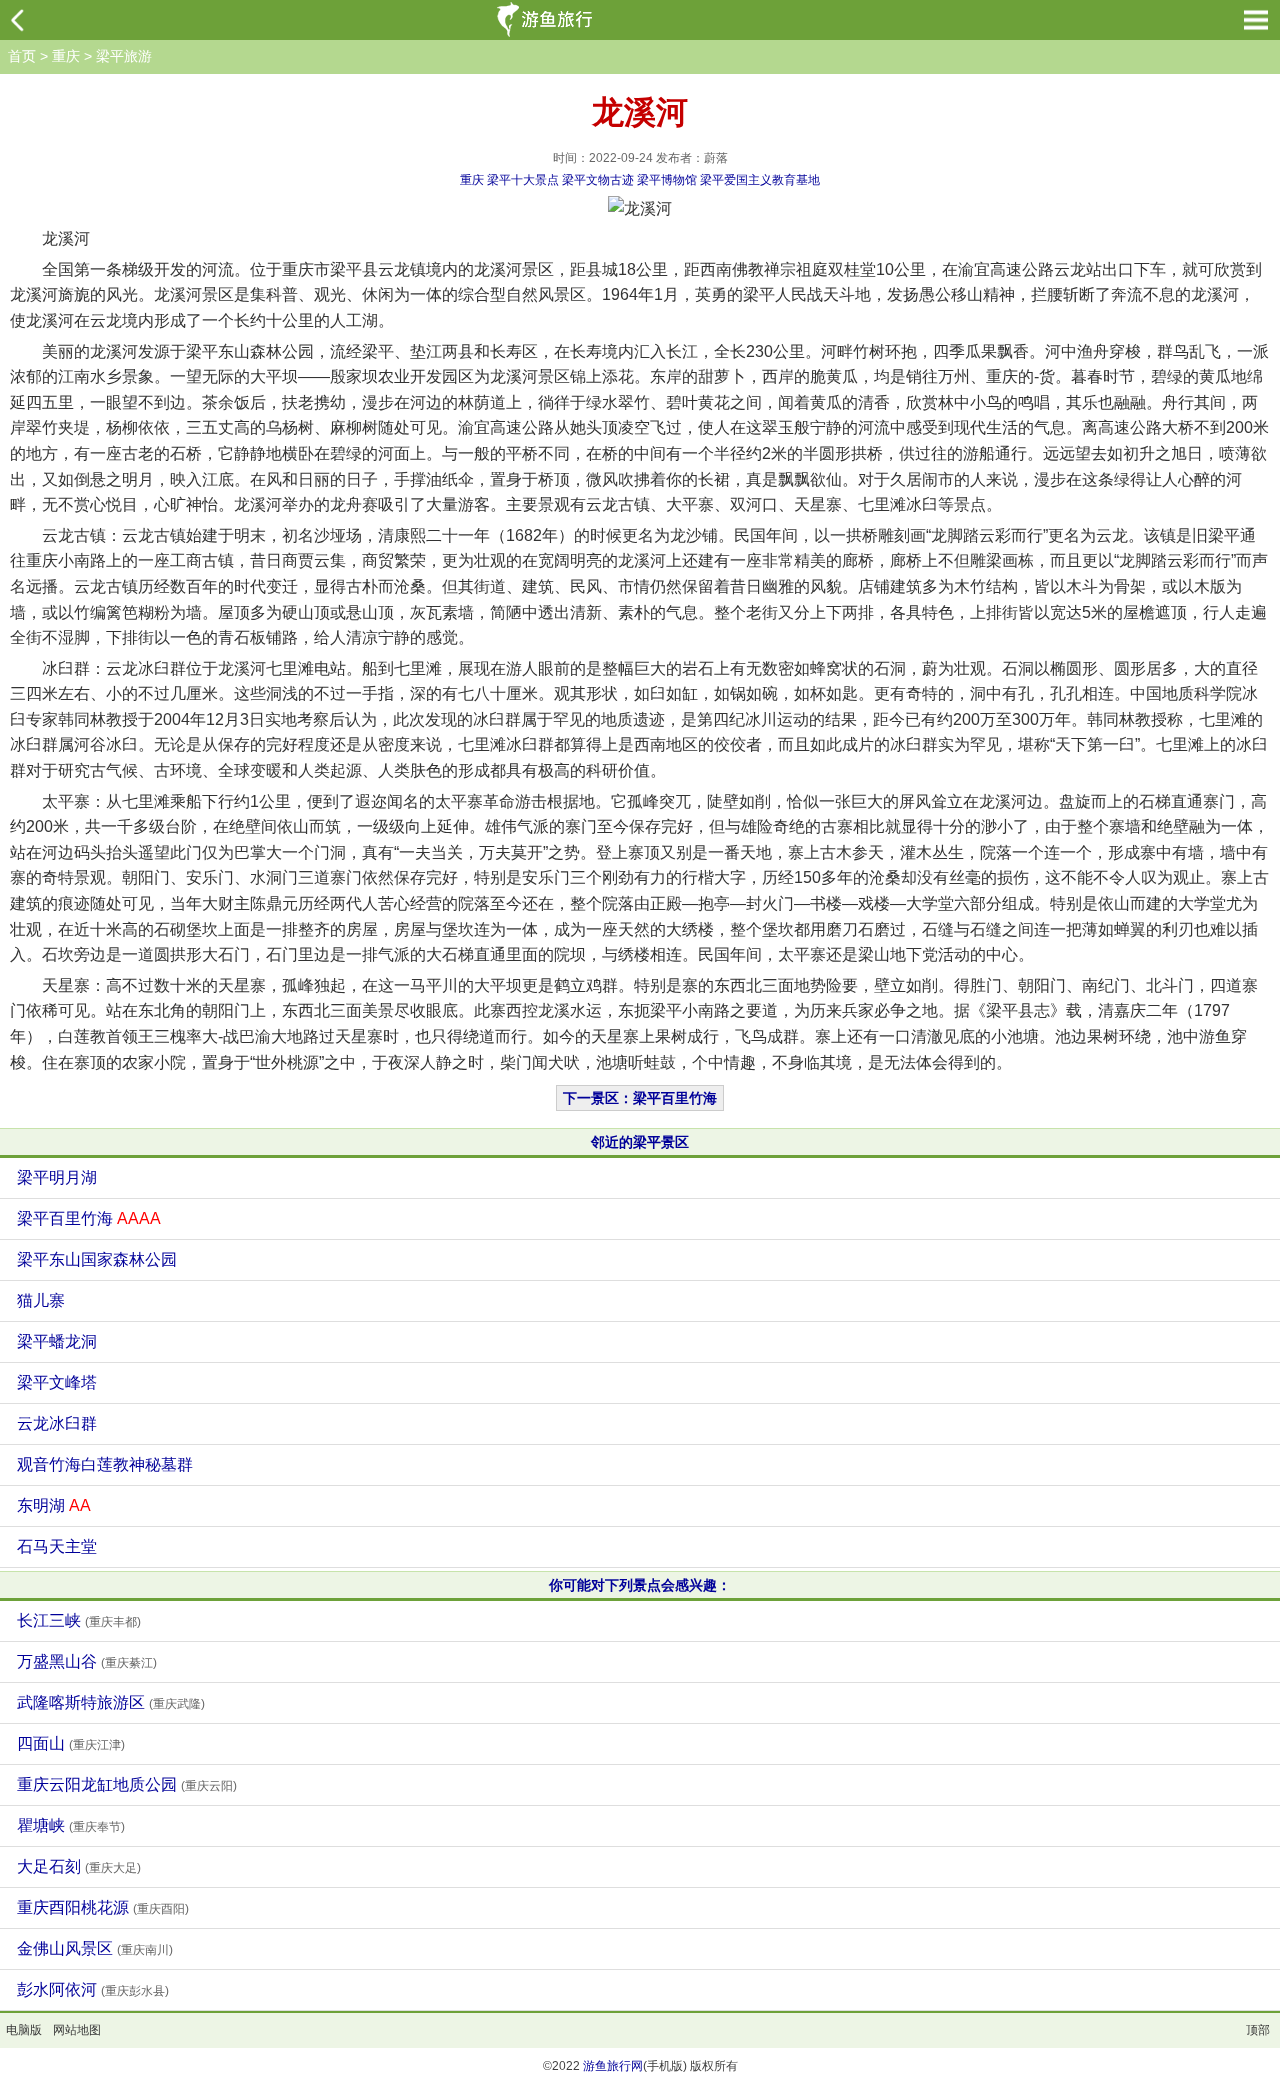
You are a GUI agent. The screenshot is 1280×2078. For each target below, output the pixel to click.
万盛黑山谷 (87, 1661)
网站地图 (77, 2030)
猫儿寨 (41, 1300)
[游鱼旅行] (547, 20)
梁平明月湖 (57, 1177)
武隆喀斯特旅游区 (111, 1702)
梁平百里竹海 (89, 1218)
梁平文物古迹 (598, 180)
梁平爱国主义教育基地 (760, 180)
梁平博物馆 (667, 180)
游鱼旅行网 (613, 2066)
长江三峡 (79, 1620)
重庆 (66, 56)
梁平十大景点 (523, 180)
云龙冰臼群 (57, 1423)
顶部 (1258, 2030)
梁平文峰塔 (57, 1382)
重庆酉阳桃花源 (103, 1907)
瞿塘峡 (71, 1825)
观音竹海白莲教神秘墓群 (105, 1464)
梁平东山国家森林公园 (97, 1259)
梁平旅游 (124, 56)
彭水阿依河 (93, 1989)
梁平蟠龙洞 (57, 1341)
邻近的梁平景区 (640, 1142)
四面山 (71, 1743)
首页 (22, 56)
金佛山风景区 (95, 1948)
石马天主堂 (57, 1546)
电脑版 (24, 2030)
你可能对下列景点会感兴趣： (640, 1585)
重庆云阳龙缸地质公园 (127, 1784)
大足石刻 (79, 1866)
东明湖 (54, 1505)
